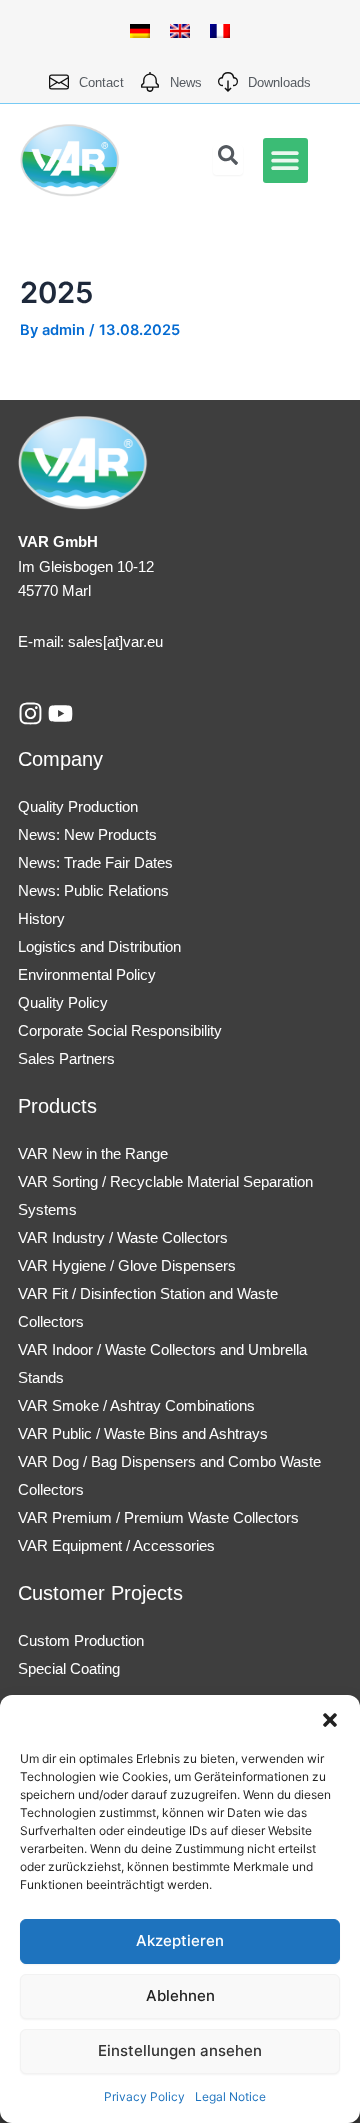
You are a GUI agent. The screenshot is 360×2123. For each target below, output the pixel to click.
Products (57, 1106)
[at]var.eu (133, 641)
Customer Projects (100, 1593)
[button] (330, 1720)
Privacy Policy (144, 2096)
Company (60, 759)
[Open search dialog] (228, 160)
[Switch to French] (220, 31)
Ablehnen (180, 1995)
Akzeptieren (180, 1940)
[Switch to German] (140, 31)
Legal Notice (230, 2096)
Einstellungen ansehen (180, 2050)
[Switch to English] (180, 31)
